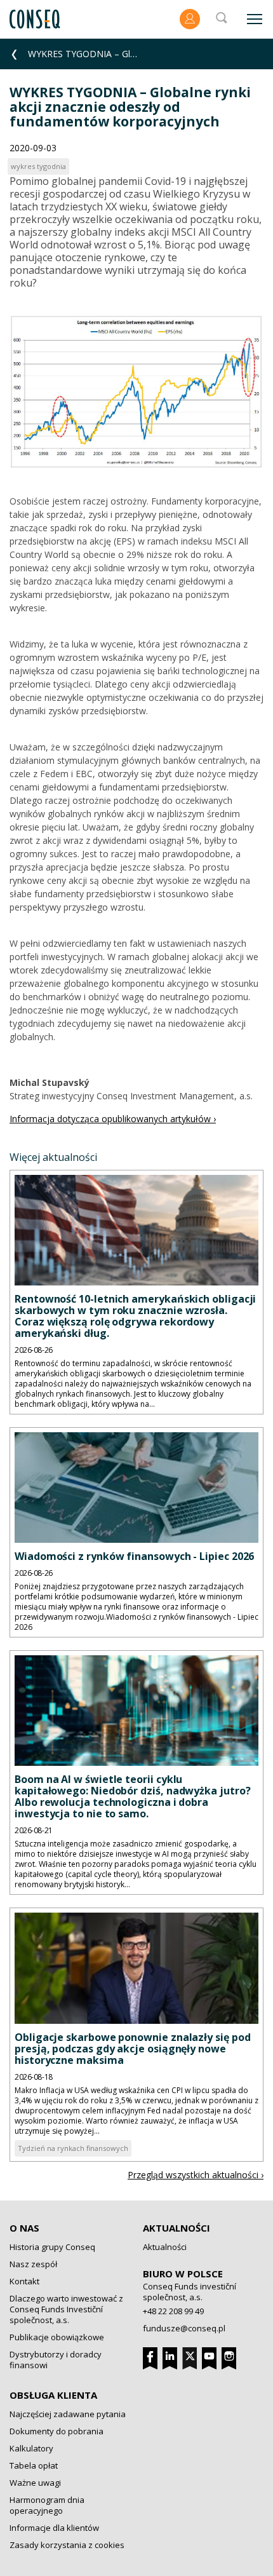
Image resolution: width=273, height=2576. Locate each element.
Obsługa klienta (53, 2395)
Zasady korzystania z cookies (67, 2545)
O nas (24, 2228)
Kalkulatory (31, 2448)
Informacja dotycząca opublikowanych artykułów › (113, 1119)
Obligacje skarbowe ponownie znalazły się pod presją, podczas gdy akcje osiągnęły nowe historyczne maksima (132, 2049)
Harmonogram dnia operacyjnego (47, 2505)
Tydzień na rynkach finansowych (73, 2148)
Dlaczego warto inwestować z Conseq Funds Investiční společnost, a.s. (66, 2309)
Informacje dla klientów (54, 2528)
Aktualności (176, 2228)
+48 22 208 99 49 (173, 2311)
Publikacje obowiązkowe (57, 2337)
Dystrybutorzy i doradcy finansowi (56, 2360)
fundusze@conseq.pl (184, 2328)
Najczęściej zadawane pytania (68, 2414)
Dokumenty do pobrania (57, 2431)
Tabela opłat (34, 2465)
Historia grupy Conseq (52, 2247)
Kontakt (24, 2281)
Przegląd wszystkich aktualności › (196, 2175)
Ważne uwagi (35, 2483)
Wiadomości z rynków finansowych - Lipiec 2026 (134, 1556)
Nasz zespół (33, 2264)
